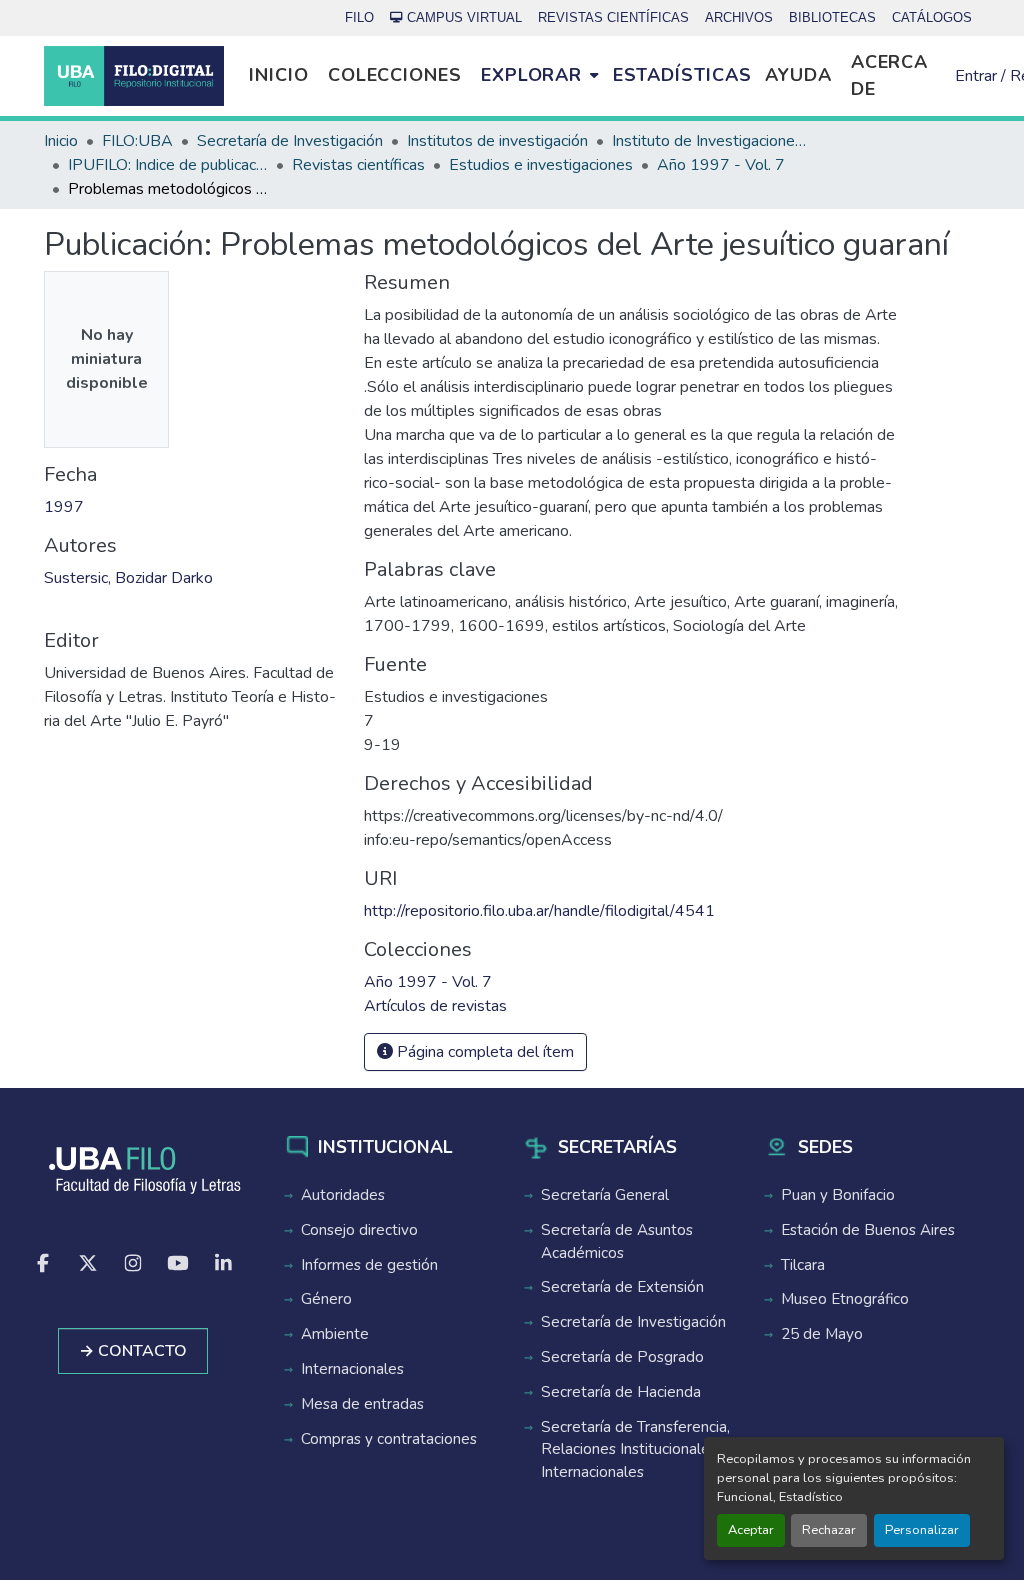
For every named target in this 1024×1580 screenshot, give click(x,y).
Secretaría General (605, 1195)
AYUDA (798, 75)
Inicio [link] (61, 141)
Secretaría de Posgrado (622, 1357)
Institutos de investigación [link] (497, 141)
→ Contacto (133, 1351)
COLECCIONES (395, 75)
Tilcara (803, 1265)
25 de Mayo (822, 1334)
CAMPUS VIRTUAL (464, 17)
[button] (134, 76)
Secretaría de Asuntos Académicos (617, 1241)
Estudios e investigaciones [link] (541, 165)
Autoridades (343, 1195)
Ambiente (335, 1334)
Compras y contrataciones (389, 1439)
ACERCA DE (889, 75)
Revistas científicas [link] (358, 165)
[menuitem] (539, 76)
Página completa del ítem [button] (483, 1052)
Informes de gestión (369, 1265)
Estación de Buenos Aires (868, 1230)
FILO (359, 17)
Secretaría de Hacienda (621, 1392)
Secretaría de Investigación (633, 1322)
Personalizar (922, 1530)
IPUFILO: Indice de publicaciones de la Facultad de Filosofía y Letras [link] (168, 165)
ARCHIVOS (739, 17)
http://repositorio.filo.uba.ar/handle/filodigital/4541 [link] (539, 911)
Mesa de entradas (362, 1404)
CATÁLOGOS (932, 17)
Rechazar (829, 1530)
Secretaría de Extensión (622, 1287)
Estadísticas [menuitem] (682, 75)
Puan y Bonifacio (838, 1195)
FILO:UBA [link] (137, 141)
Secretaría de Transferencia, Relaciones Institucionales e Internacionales (635, 1450)
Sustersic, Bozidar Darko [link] (128, 578)
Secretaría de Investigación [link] (290, 141)
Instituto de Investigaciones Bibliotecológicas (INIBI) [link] (712, 141)
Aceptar (751, 1530)
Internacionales (352, 1369)
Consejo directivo (359, 1230)
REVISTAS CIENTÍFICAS (613, 17)
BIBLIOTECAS (832, 17)
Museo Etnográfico (845, 1299)
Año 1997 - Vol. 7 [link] (721, 165)
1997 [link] (64, 507)
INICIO (278, 75)
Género (326, 1299)
